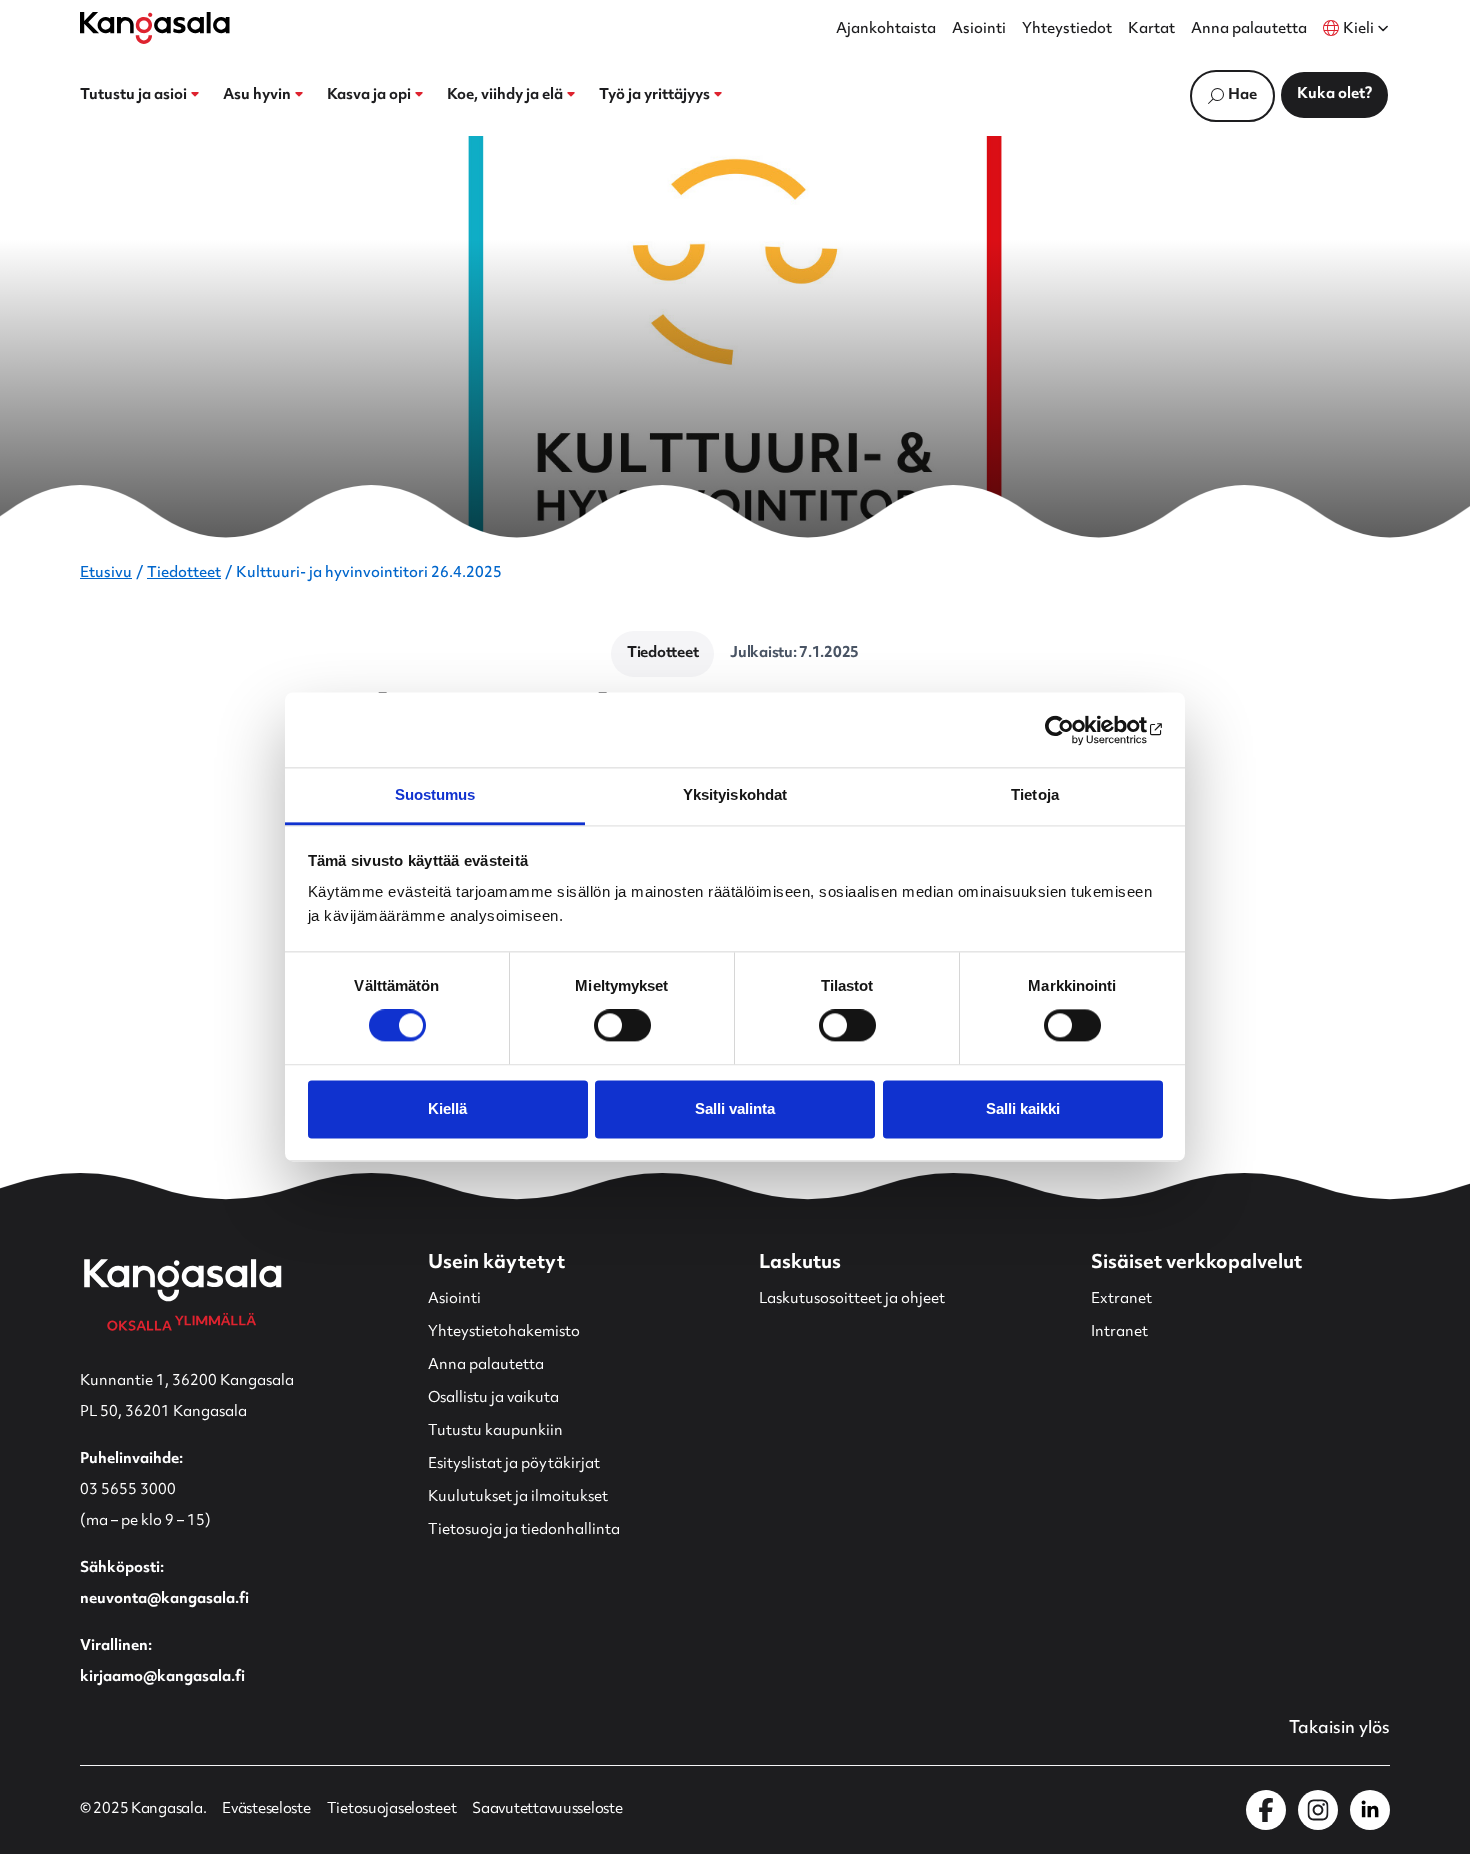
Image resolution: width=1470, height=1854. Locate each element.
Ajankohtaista (886, 30)
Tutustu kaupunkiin (495, 1431)
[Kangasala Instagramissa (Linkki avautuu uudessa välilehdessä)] (1318, 1810)
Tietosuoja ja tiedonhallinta (524, 1530)
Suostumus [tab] (435, 794)
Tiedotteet (184, 573)
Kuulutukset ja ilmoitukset (518, 1497)
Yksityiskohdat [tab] (735, 794)
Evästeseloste (266, 1810)
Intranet (1119, 1332)
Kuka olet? (1334, 94)
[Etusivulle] (155, 28)
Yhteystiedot (1067, 30)
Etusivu (106, 573)
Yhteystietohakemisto (504, 1332)
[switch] (622, 1026)
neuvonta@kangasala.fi (164, 1599)
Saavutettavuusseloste (547, 1810)
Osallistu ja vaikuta (493, 1398)
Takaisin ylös (1339, 1729)
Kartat (1151, 30)
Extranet (1121, 1299)
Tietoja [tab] (1035, 794)
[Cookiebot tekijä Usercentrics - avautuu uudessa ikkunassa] (1075, 730)
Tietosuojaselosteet (392, 1810)
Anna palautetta (1249, 30)
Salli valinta (735, 1108)
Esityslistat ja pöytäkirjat (514, 1464)
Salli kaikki (1023, 1108)
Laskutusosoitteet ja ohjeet (852, 1299)
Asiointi (979, 30)
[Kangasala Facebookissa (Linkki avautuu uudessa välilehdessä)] (1266, 1810)
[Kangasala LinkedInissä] (1370, 1810)
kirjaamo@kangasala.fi (162, 1677)
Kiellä (447, 1108)
